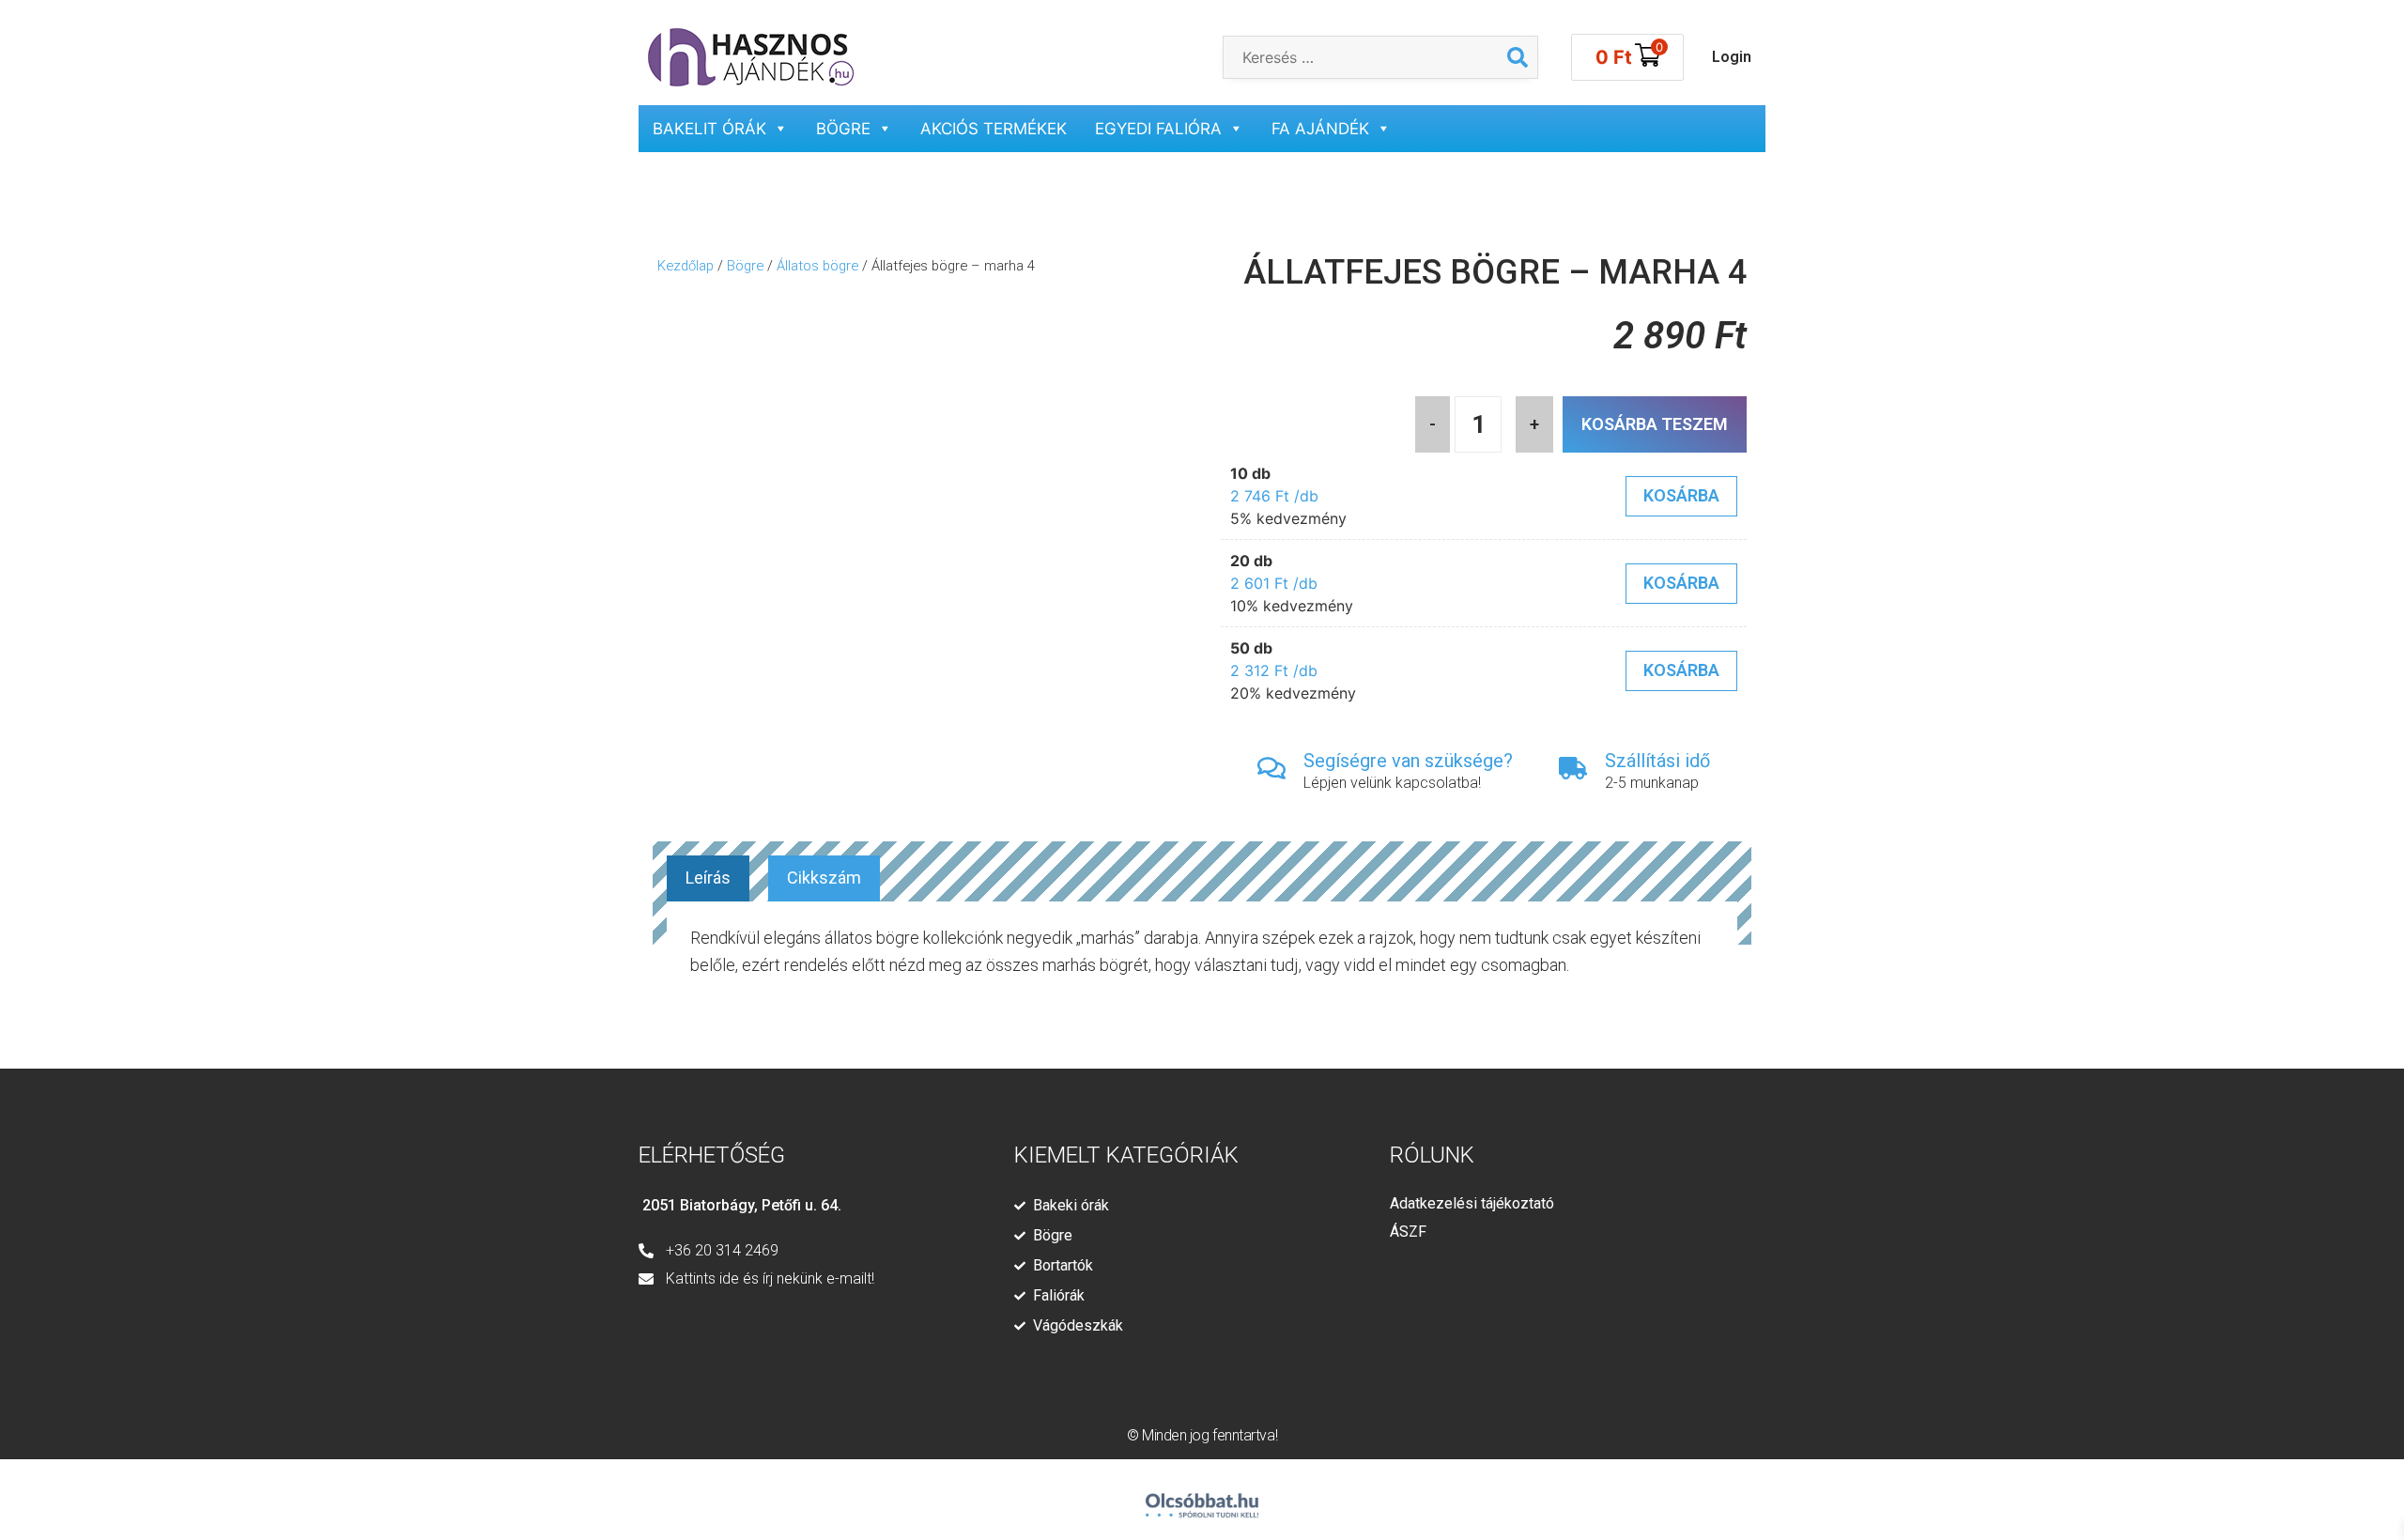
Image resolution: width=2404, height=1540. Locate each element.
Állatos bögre (817, 266)
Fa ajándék (1320, 129)
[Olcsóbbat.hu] (1202, 1497)
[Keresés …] (1361, 57)
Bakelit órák (709, 129)
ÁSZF (1408, 1232)
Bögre (843, 129)
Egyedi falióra (1158, 129)
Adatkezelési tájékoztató (1472, 1203)
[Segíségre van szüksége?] (1271, 768)
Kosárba (1681, 495)
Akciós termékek (994, 129)
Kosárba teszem (1655, 424)
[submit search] (1518, 57)
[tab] (708, 878)
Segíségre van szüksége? (1408, 761)
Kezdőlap (686, 266)
